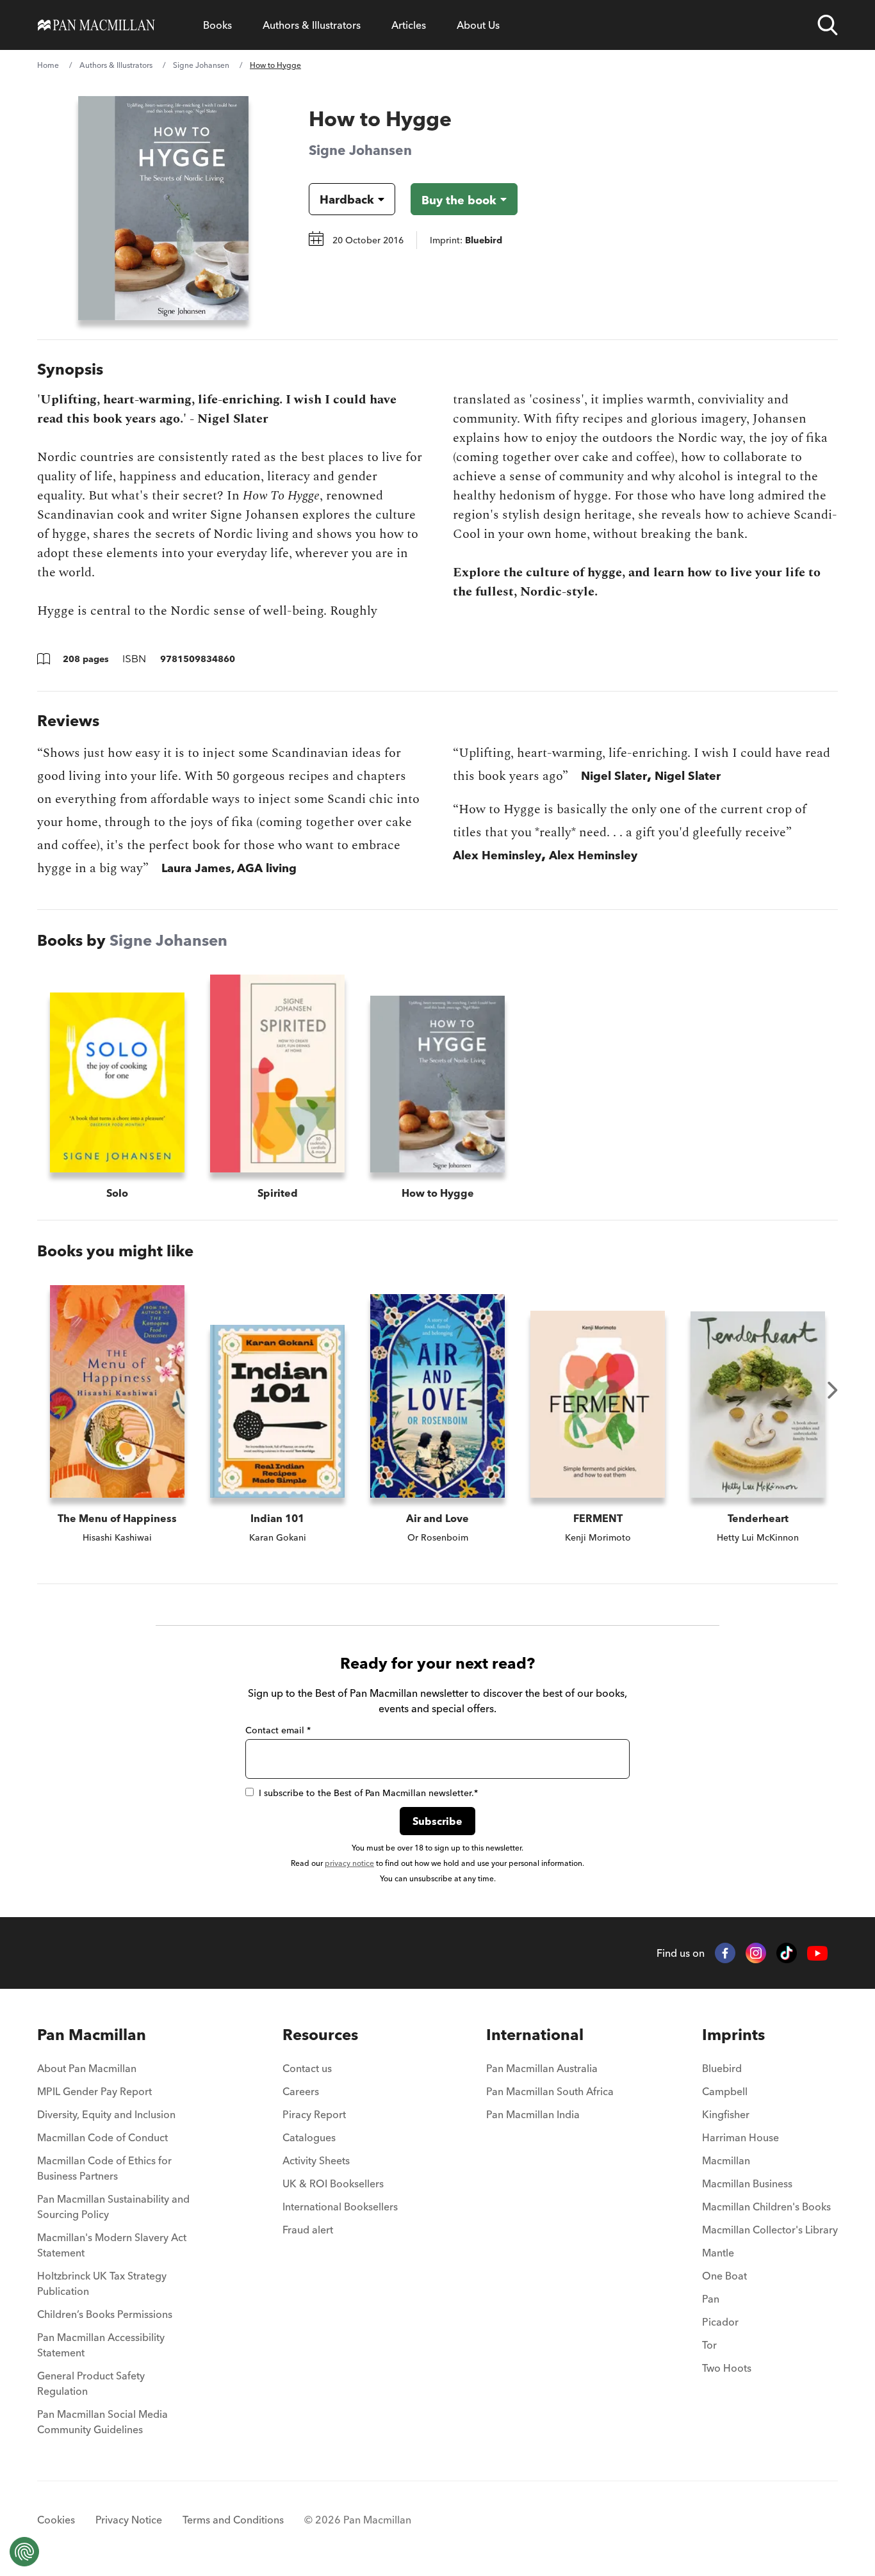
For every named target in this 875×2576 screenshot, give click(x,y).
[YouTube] (817, 1953)
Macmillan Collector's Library (770, 2230)
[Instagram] (756, 1953)
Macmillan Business (747, 2183)
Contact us (307, 2068)
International (535, 2035)
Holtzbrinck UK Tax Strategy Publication (102, 2283)
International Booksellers (340, 2207)
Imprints (733, 2035)
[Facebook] (725, 1953)
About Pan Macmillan (87, 2068)
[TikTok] (787, 1953)
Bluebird (722, 2068)
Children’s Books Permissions (105, 2314)
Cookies (56, 2520)
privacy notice (349, 1863)
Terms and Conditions (233, 2520)
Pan (711, 2299)
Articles (409, 25)
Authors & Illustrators (312, 25)
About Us (478, 25)
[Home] (96, 25)
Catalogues (309, 2137)
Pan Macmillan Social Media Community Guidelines (102, 2422)
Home (48, 65)
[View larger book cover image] (163, 208)
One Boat (724, 2276)
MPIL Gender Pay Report (94, 2091)
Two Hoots (727, 2368)
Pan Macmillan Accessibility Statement (101, 2345)
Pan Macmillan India (533, 2114)
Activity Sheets (316, 2160)
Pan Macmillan (92, 2035)
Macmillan (726, 2160)
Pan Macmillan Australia (542, 2068)
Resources (320, 2035)
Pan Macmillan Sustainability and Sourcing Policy (113, 2207)
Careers (301, 2091)
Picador (720, 2322)
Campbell (725, 2091)
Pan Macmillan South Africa (550, 2091)
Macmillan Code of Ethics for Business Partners (104, 2168)
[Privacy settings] (24, 2552)
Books (217, 25)
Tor (709, 2345)
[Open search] (828, 25)
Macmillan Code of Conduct (102, 2137)
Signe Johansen (201, 65)
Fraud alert (308, 2230)
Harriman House (740, 2137)
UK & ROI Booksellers (333, 2183)
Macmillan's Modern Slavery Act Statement (112, 2245)
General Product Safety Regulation (91, 2383)
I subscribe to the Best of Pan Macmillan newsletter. (368, 1793)
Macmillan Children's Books (766, 2207)
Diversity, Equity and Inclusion (106, 2114)
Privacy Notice (129, 2520)
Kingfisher (726, 2114)
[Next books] (833, 1390)
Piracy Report (314, 2114)
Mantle (718, 2253)
